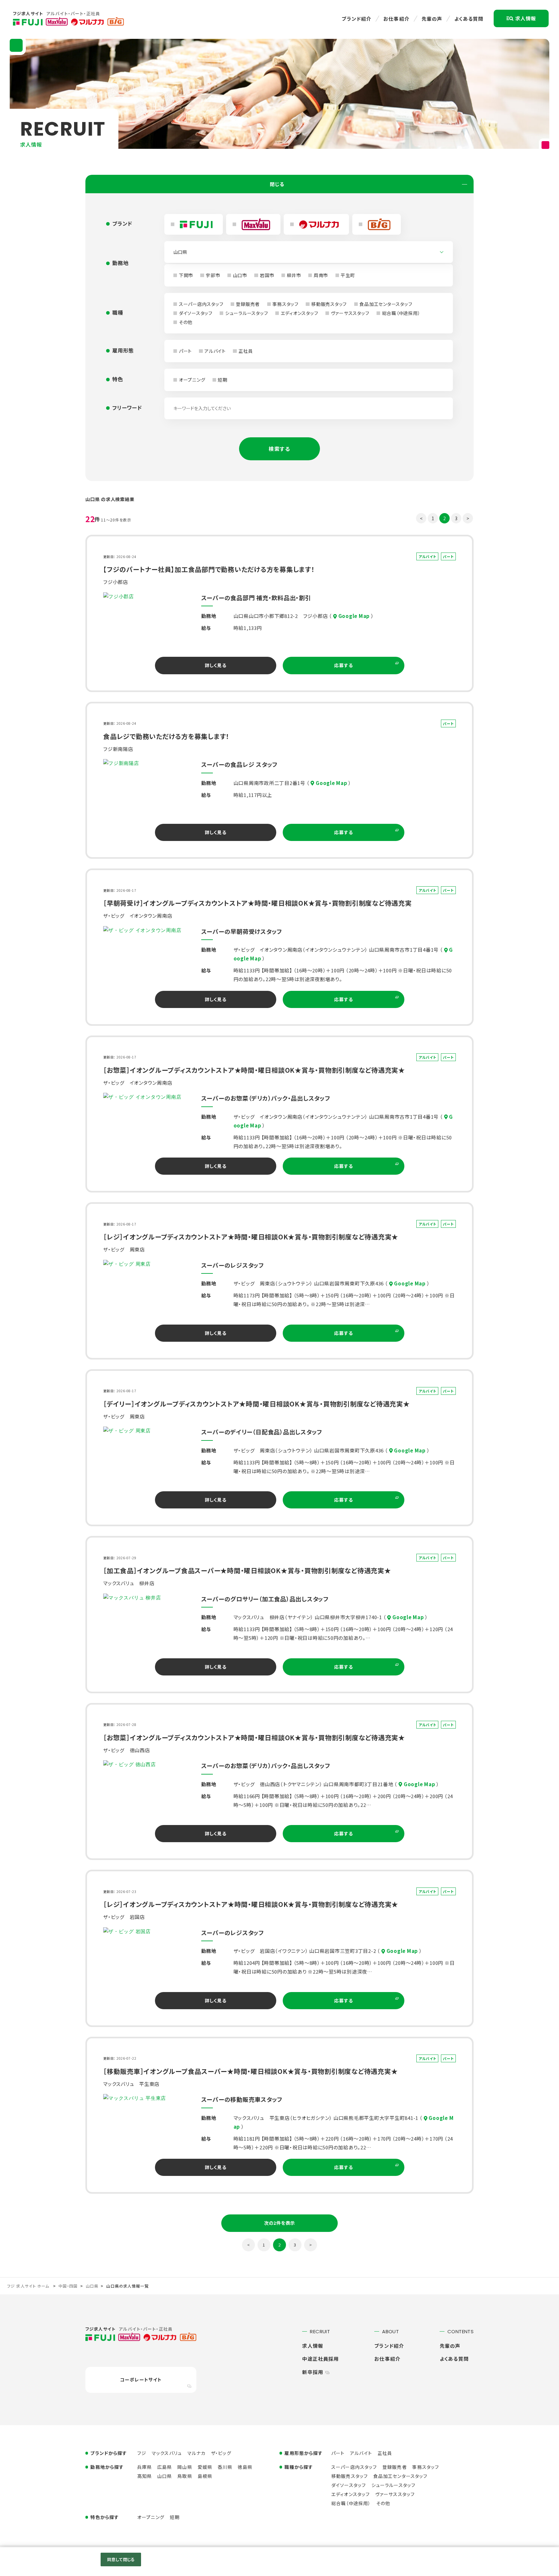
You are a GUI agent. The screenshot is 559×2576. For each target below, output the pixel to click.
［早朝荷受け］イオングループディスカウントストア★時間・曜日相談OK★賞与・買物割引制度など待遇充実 (258, 903)
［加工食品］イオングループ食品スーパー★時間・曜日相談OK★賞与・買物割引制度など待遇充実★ (247, 1570)
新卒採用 (313, 2372)
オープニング (192, 380)
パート (185, 351)
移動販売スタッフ (329, 304)
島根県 (205, 2476)
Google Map (354, 616)
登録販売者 (248, 304)
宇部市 (213, 275)
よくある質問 (469, 19)
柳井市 (294, 275)
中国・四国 (68, 2286)
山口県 (92, 2286)
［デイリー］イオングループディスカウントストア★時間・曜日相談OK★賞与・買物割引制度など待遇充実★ (257, 1404)
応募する (343, 665)
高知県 (144, 2476)
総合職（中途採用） (401, 313)
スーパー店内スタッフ (201, 304)
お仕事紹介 (396, 19)
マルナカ (197, 2453)
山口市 (240, 275)
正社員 (246, 351)
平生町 (348, 275)
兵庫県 (144, 2467)
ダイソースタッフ (196, 313)
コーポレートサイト (141, 2380)
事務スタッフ (285, 304)
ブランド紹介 (356, 19)
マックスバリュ (167, 2453)
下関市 (186, 275)
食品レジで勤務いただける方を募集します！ (166, 736)
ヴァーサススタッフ (350, 313)
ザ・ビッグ (221, 2453)
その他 (186, 322)
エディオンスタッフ (300, 313)
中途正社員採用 (320, 2359)
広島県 (164, 2467)
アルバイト (215, 351)
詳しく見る (216, 665)
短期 (223, 380)
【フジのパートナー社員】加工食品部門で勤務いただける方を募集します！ (209, 569)
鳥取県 (185, 2476)
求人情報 (526, 18)
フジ (142, 2453)
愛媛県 (205, 2467)
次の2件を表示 (279, 2223)
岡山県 (185, 2467)
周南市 (321, 275)
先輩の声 (432, 19)
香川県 (225, 2467)
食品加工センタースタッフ (386, 304)
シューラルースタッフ (247, 313)
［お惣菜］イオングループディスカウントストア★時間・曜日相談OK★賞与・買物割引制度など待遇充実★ (254, 1070)
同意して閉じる (121, 2559)
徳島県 (245, 2467)
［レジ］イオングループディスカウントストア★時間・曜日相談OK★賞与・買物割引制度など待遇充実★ (251, 1237)
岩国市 (267, 275)
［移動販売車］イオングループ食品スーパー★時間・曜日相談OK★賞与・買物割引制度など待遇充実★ (250, 2071)
